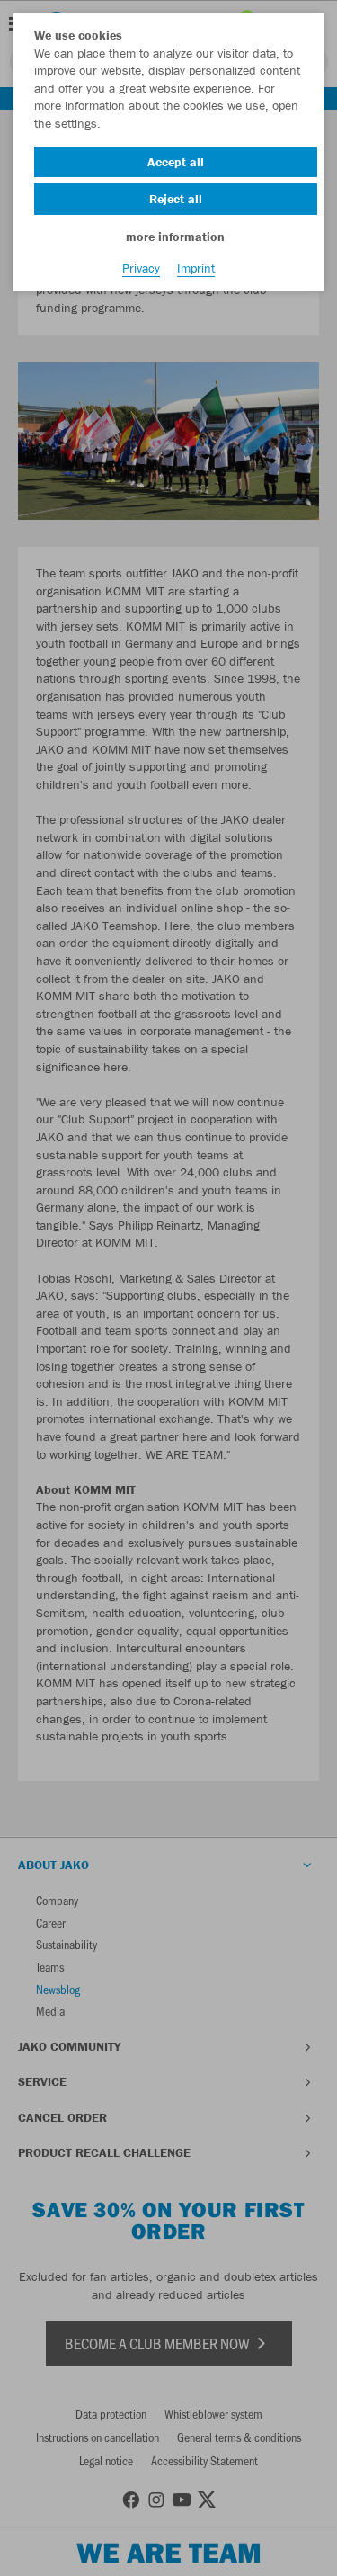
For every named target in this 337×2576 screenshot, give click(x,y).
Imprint (196, 268)
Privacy (141, 268)
